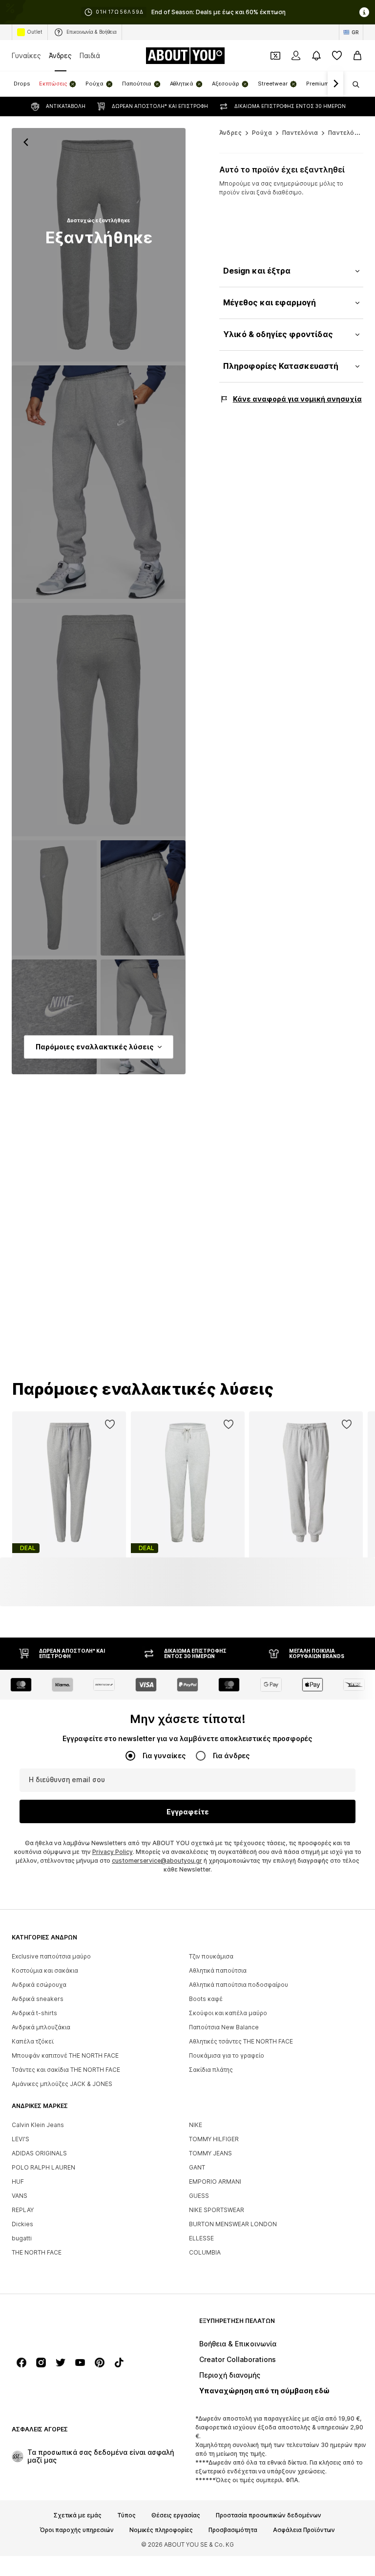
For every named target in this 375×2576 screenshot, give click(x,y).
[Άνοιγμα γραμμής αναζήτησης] (353, 85)
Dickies (22, 2224)
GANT (197, 2167)
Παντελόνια (300, 133)
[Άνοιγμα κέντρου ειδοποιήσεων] (316, 56)
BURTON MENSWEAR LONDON (233, 2224)
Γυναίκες (26, 55)
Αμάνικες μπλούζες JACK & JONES (62, 2084)
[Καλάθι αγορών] (357, 56)
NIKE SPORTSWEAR (217, 2210)
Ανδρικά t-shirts (34, 2013)
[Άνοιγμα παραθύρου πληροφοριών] (364, 12)
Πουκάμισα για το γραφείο (227, 2055)
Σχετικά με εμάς (78, 2515)
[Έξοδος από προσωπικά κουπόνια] (275, 56)
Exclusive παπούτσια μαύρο (51, 1956)
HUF (18, 2182)
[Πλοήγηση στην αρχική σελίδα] (65, 2326)
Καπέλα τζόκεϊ (33, 2041)
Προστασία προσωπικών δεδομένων (269, 2515)
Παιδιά (90, 55)
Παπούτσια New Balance (224, 2027)
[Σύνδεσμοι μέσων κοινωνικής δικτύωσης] (21, 2363)
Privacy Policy (113, 1852)
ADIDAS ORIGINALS (39, 2153)
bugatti (22, 2238)
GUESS (199, 2196)
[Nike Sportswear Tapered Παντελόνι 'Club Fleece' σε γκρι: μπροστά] (99, 245)
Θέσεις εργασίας (176, 2515)
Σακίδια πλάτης (211, 2070)
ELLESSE (201, 2238)
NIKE (196, 2125)
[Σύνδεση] (296, 56)
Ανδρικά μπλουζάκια (41, 2027)
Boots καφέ (206, 1999)
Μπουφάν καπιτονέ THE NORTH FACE (65, 2055)
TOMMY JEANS (210, 2153)
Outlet (35, 32)
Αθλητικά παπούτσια (218, 1970)
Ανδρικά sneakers (38, 1999)
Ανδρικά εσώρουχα (39, 1985)
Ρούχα (262, 133)
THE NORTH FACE (37, 2252)
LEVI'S (21, 2139)
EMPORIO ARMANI (215, 2182)
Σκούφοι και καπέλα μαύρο (228, 2013)
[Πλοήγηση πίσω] (26, 142)
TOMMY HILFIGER (214, 2139)
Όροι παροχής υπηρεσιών (77, 2530)
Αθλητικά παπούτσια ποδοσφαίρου (239, 1985)
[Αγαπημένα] (337, 56)
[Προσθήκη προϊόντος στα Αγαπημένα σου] (110, 1425)
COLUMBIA (205, 2252)
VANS (20, 2196)
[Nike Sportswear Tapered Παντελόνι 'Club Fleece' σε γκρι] (99, 720)
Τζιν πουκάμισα (211, 1956)
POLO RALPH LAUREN (43, 2167)
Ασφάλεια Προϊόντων (304, 2530)
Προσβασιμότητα (233, 2530)
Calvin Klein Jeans (38, 2125)
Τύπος (126, 2515)
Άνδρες (60, 55)
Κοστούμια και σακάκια (45, 1970)
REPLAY (23, 2210)
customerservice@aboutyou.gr (157, 1861)
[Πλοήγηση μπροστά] (335, 84)
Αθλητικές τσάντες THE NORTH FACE (241, 2041)
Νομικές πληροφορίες (161, 2530)
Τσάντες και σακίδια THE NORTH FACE (66, 2070)
